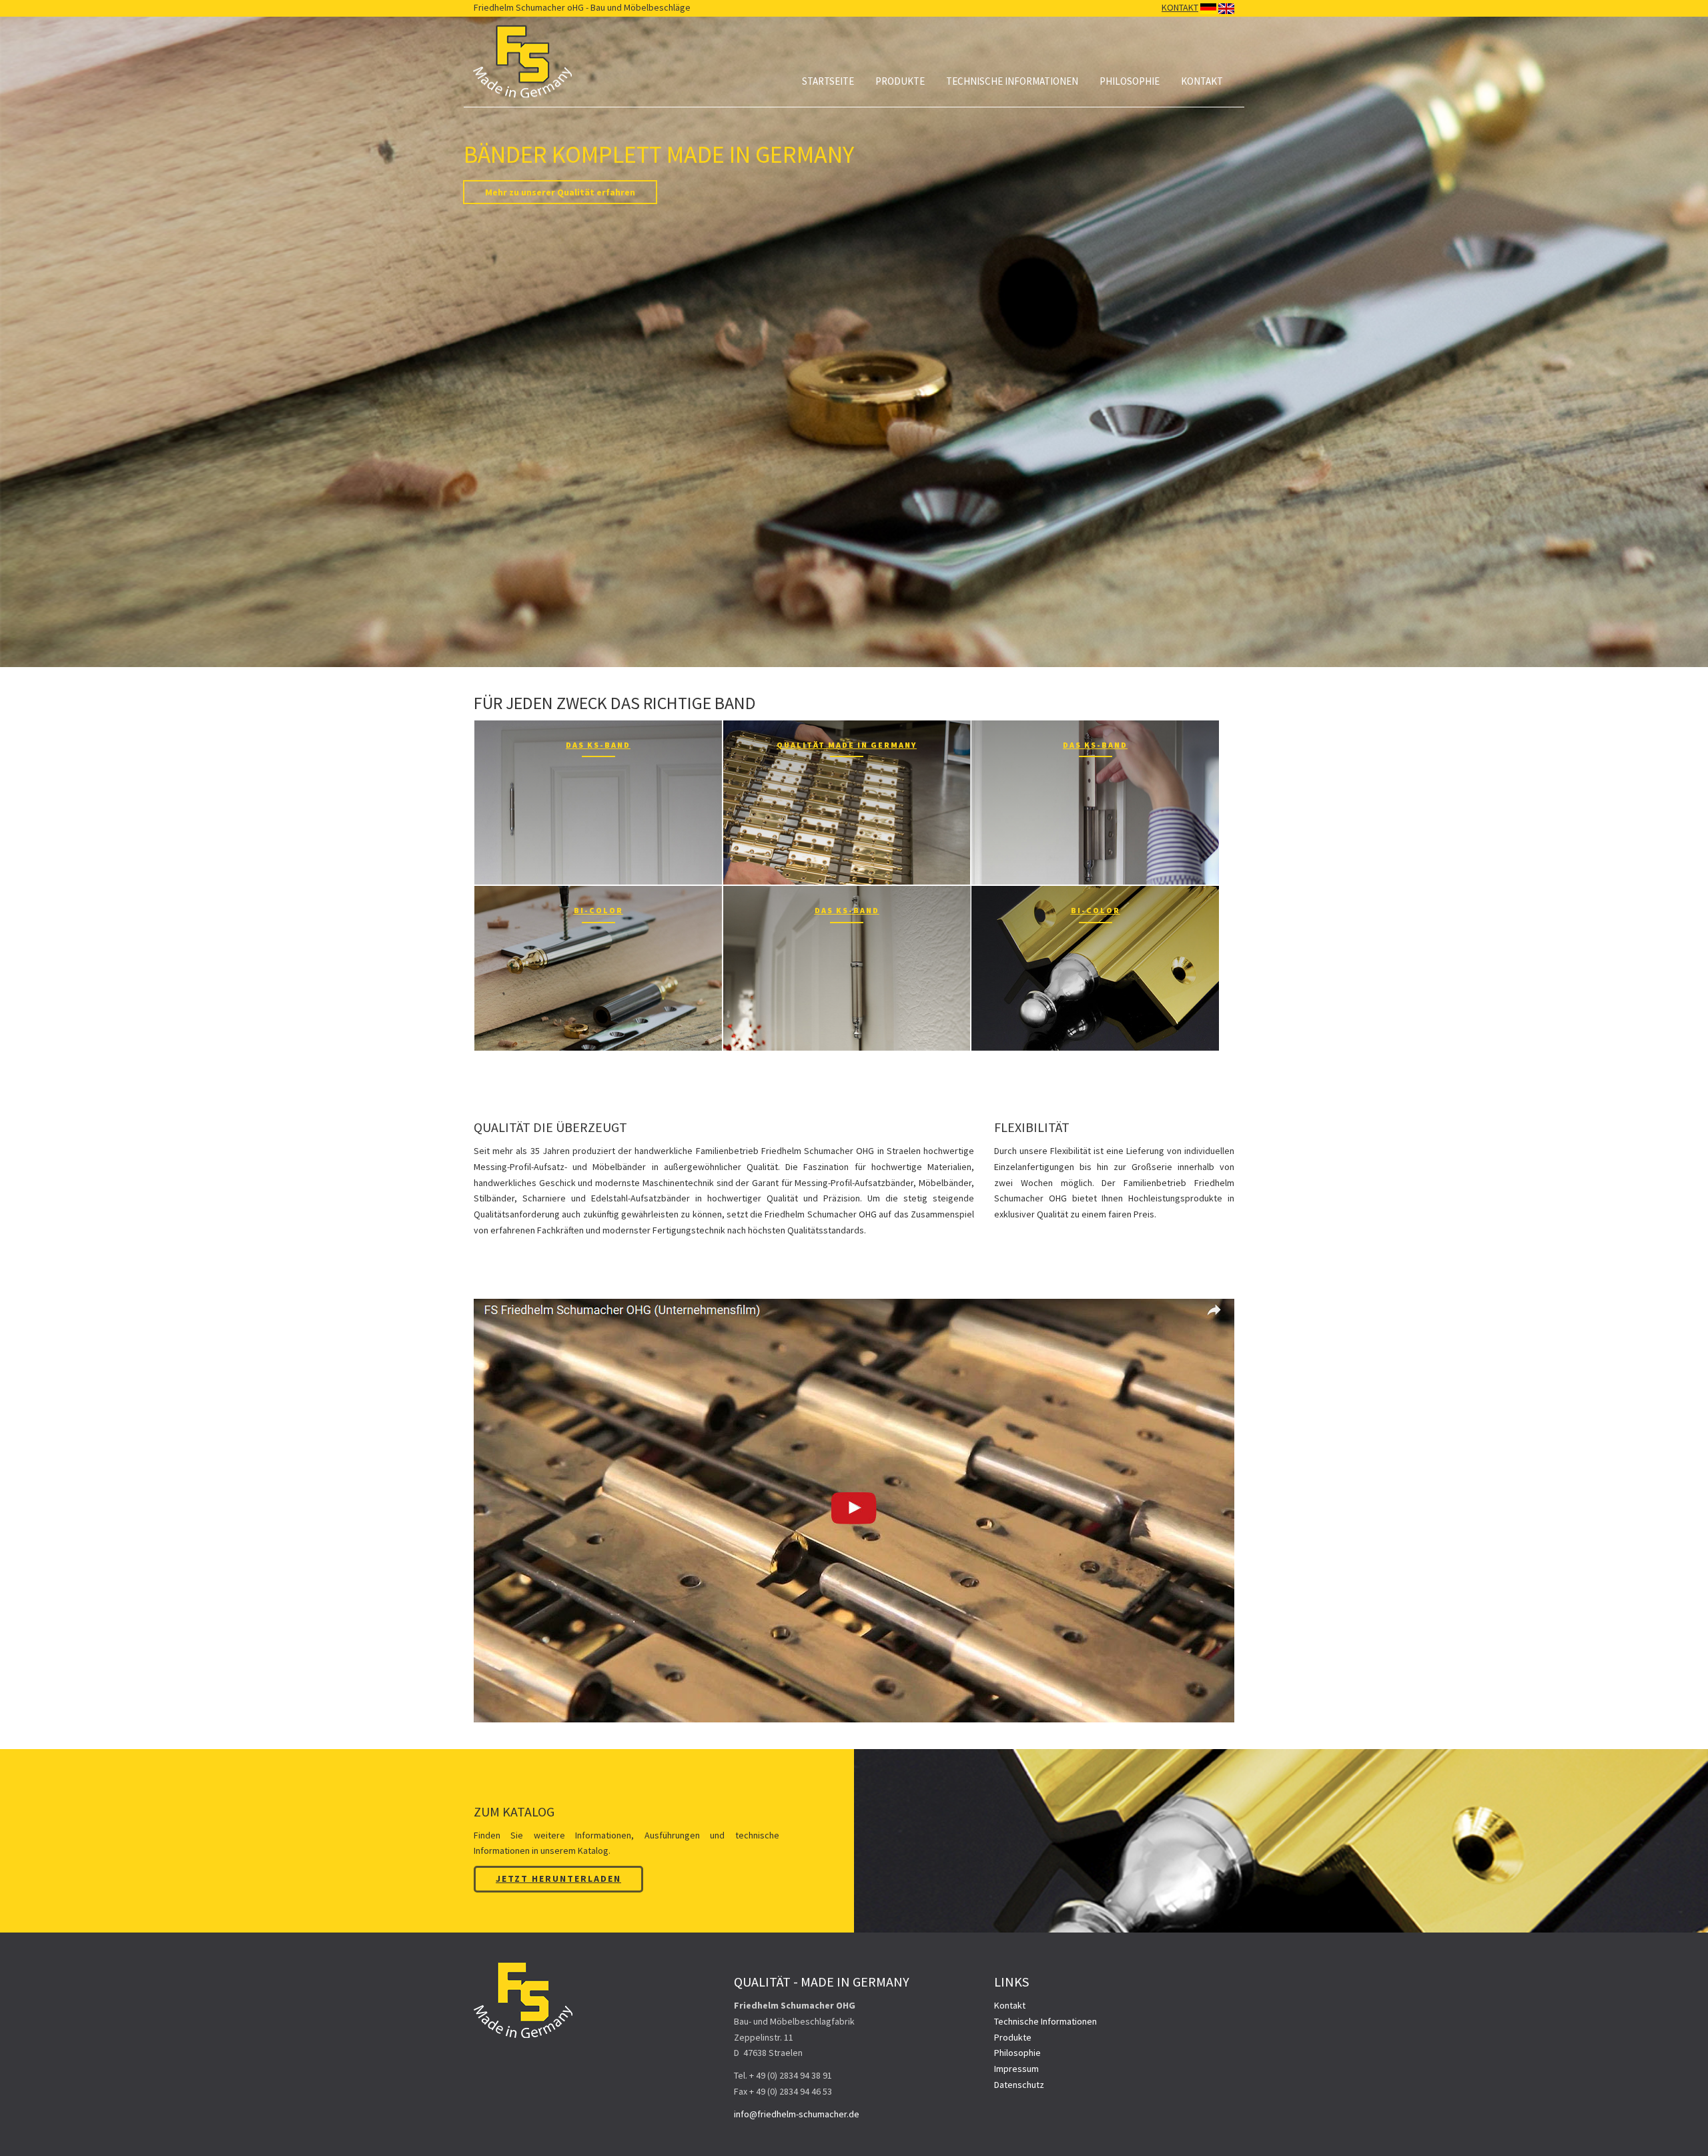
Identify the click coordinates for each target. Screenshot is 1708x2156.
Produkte (900, 81)
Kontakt (1202, 81)
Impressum (1016, 2069)
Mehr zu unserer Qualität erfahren (560, 192)
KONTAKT (1180, 7)
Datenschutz (1019, 2085)
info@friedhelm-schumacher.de (797, 2114)
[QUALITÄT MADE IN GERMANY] (847, 801)
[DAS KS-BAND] (598, 801)
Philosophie (1130, 81)
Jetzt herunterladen (558, 1878)
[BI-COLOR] (598, 968)
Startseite (828, 81)
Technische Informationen (1012, 81)
